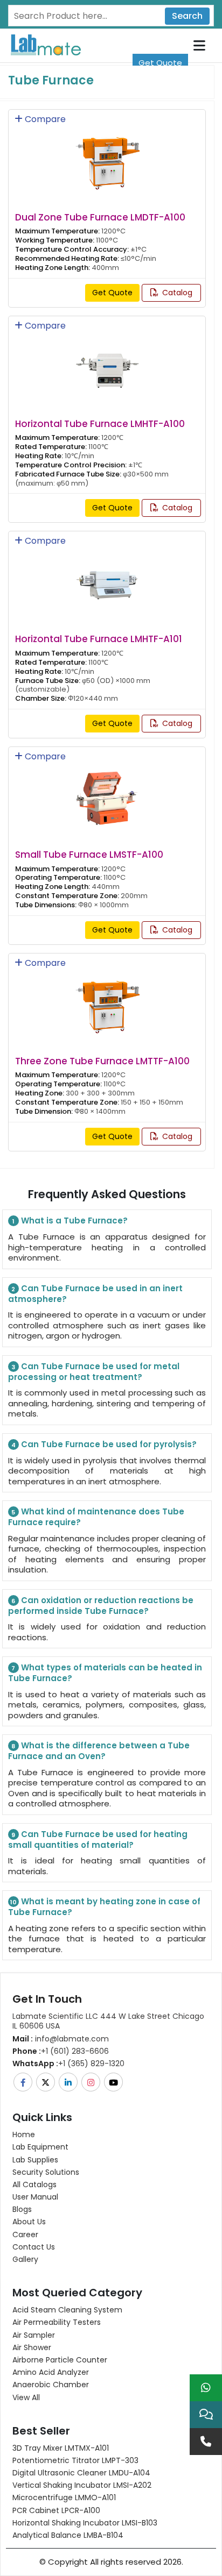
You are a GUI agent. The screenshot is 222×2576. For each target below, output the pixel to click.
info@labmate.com (61, 2039)
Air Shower (32, 2347)
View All (26, 2397)
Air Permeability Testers (57, 2322)
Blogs (22, 2209)
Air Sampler (34, 2335)
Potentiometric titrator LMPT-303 (75, 2460)
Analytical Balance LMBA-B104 (68, 2535)
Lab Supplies (35, 2160)
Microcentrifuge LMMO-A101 (64, 2497)
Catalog (176, 293)
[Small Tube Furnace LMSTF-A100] (107, 794)
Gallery (25, 2259)
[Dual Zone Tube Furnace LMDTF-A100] (107, 156)
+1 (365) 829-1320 (68, 2063)
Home (24, 2134)
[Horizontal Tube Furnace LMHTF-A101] (107, 578)
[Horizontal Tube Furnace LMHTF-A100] (107, 362)
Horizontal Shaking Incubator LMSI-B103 (85, 2523)
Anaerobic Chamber (51, 2385)
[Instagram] (92, 2082)
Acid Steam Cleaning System (67, 2310)
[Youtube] (114, 2082)
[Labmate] (42, 44)
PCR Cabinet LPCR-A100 (56, 2510)
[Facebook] (24, 2082)
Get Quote (160, 63)
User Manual (35, 2197)
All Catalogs (34, 2184)
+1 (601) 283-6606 (61, 2051)
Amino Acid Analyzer (51, 2372)
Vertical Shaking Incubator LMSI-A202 (82, 2485)
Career (25, 2235)
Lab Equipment (40, 2147)
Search (187, 16)
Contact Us (34, 2247)
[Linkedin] (69, 2082)
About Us (29, 2222)
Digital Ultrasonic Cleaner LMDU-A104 (81, 2473)
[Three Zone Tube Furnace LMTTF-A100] (107, 1000)
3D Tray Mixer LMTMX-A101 (61, 2448)
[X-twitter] (46, 2082)
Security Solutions (46, 2172)
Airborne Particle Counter (60, 2360)
